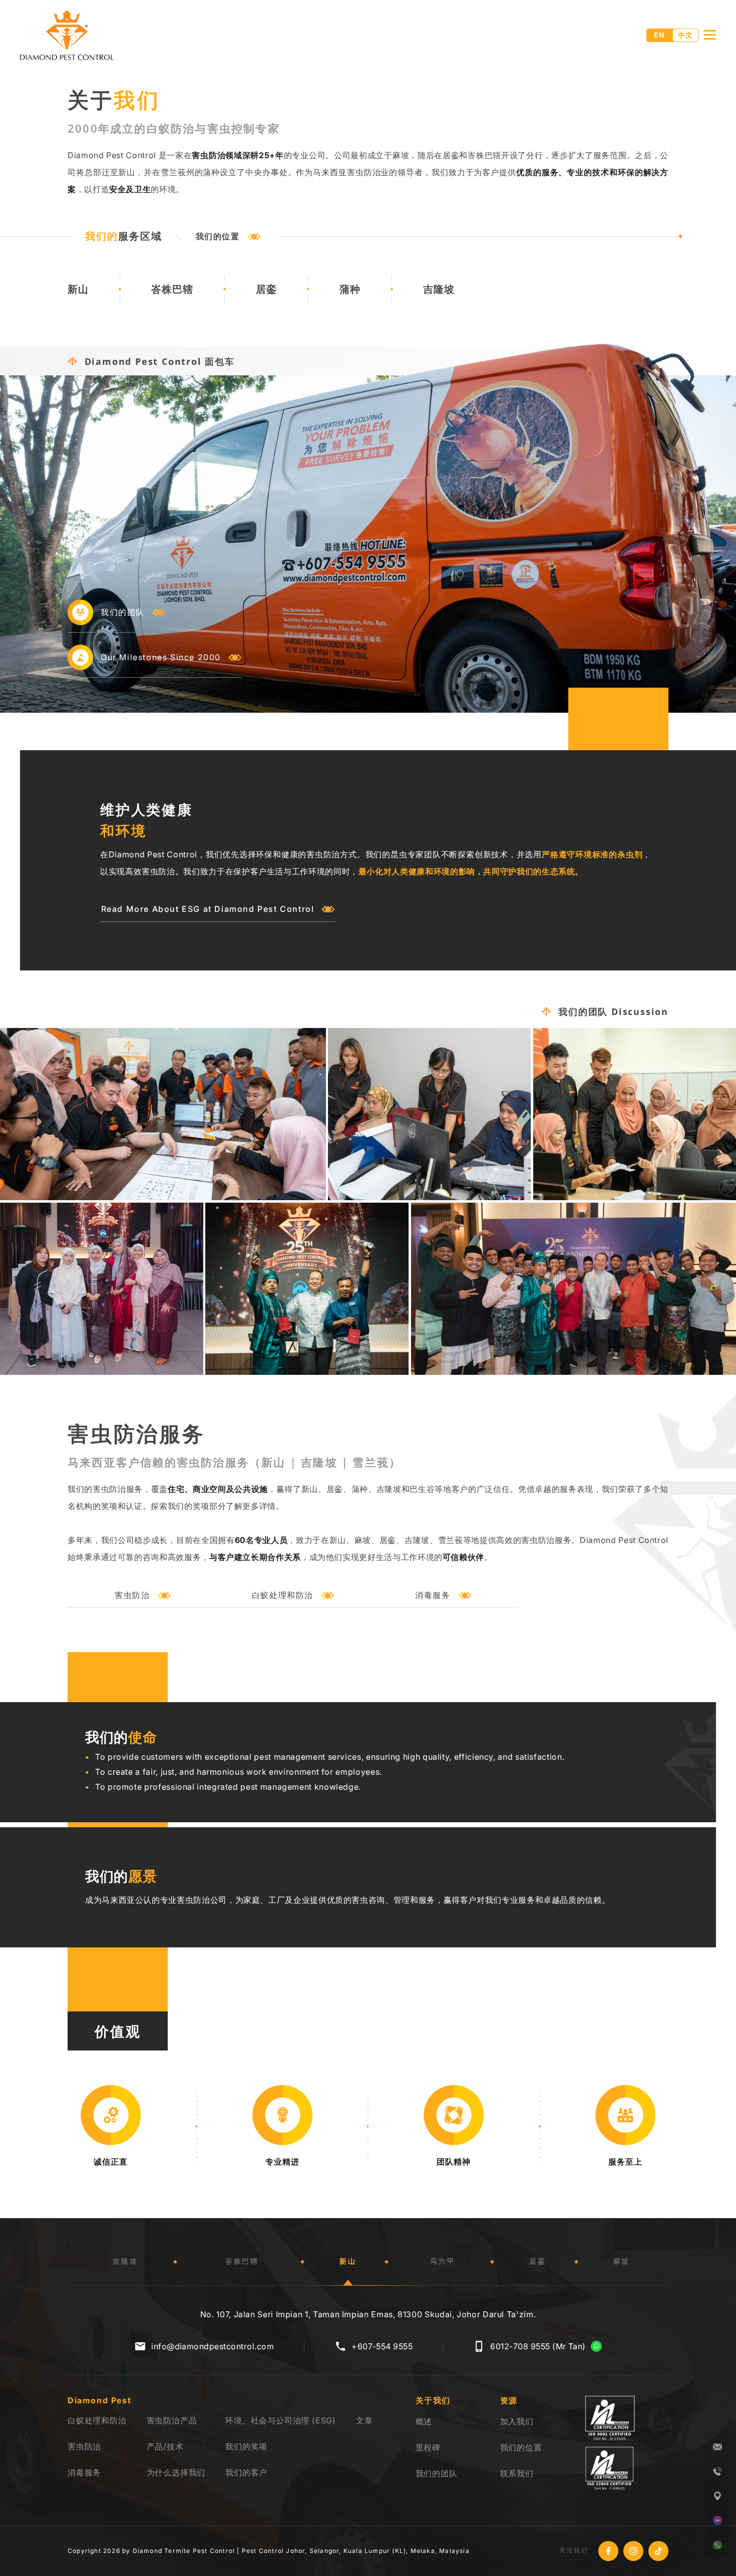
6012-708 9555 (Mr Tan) (538, 2346)
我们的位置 (218, 236)
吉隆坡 (439, 289)
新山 (78, 289)
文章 (364, 2420)
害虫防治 (132, 1595)
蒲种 (350, 289)
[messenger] (717, 2520)
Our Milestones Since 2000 (161, 657)
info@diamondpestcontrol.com (213, 2346)
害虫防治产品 (172, 2420)
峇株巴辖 (172, 289)
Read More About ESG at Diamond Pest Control (208, 909)
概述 (424, 2421)
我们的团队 (123, 612)
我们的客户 (246, 2472)
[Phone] (717, 2471)
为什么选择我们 (176, 2472)
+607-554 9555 (382, 2346)
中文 (685, 35)
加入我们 (517, 2421)
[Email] (717, 2447)
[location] (717, 2496)
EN (659, 35)
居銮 (266, 289)
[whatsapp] (717, 2545)
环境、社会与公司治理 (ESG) (281, 2420)
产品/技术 (165, 2446)
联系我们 (517, 2473)
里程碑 (428, 2447)
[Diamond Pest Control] (67, 35)
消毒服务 (433, 1595)
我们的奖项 (246, 2446)
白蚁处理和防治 (283, 1595)
